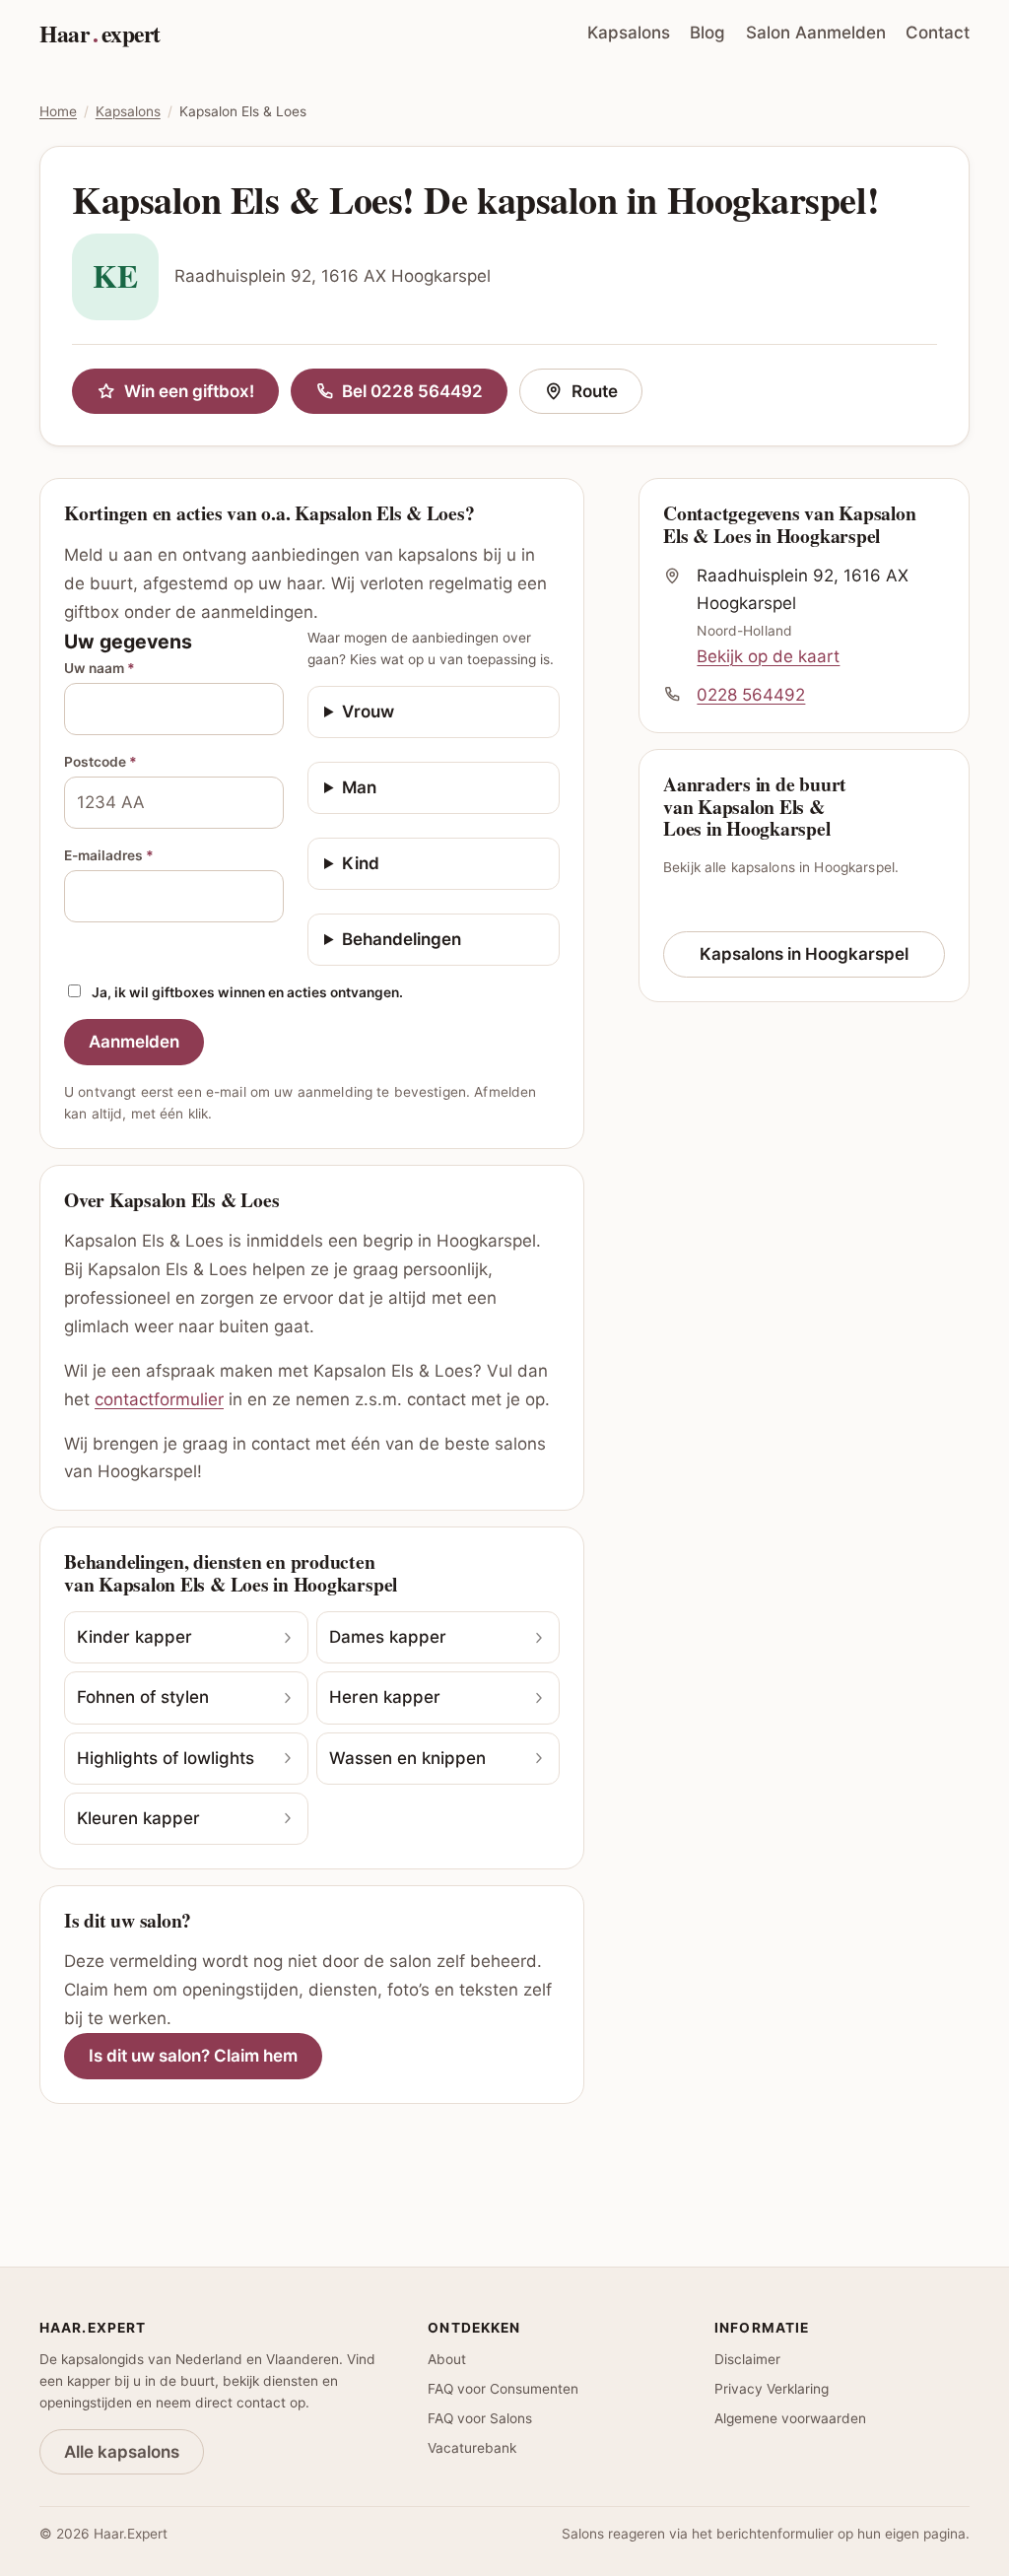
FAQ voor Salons (480, 2418)
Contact (938, 33)
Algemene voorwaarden (790, 2418)
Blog (707, 33)
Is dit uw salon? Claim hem (193, 2056)
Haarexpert (100, 34)
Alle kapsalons (122, 2452)
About (447, 2359)
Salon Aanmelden (816, 33)
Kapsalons (629, 33)
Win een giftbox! (189, 391)
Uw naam (100, 668)
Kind (361, 863)
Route (607, 396)
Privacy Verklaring (772, 2389)
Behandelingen (402, 939)
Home (58, 111)
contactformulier (159, 1399)
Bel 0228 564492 (412, 391)
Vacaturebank (472, 2448)
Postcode (101, 762)
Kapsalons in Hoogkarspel (804, 954)
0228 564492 (751, 695)
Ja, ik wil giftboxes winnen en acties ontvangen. (247, 992)
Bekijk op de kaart (768, 656)
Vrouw (368, 712)
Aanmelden (134, 1042)
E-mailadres (109, 855)
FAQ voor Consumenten (503, 2389)
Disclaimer (747, 2359)
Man (359, 787)
